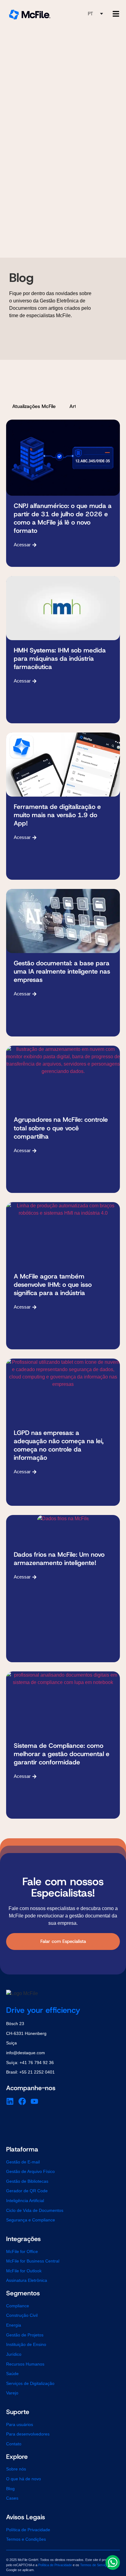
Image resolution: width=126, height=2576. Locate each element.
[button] (95, 14)
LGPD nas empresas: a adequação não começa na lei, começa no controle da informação (59, 1445)
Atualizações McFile (34, 406)
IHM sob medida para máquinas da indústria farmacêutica (60, 659)
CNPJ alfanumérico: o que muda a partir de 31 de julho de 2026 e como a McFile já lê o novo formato (63, 518)
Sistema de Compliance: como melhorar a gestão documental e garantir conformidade (62, 1754)
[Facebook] (22, 2101)
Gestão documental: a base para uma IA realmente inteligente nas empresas (62, 971)
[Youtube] (34, 2101)
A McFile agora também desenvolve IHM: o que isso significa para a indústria (53, 1285)
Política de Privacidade (55, 2565)
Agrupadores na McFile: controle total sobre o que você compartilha (61, 1128)
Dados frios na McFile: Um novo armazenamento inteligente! (59, 1559)
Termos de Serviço (94, 2565)
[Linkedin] (10, 2101)
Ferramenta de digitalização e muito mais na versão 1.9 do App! (57, 815)
